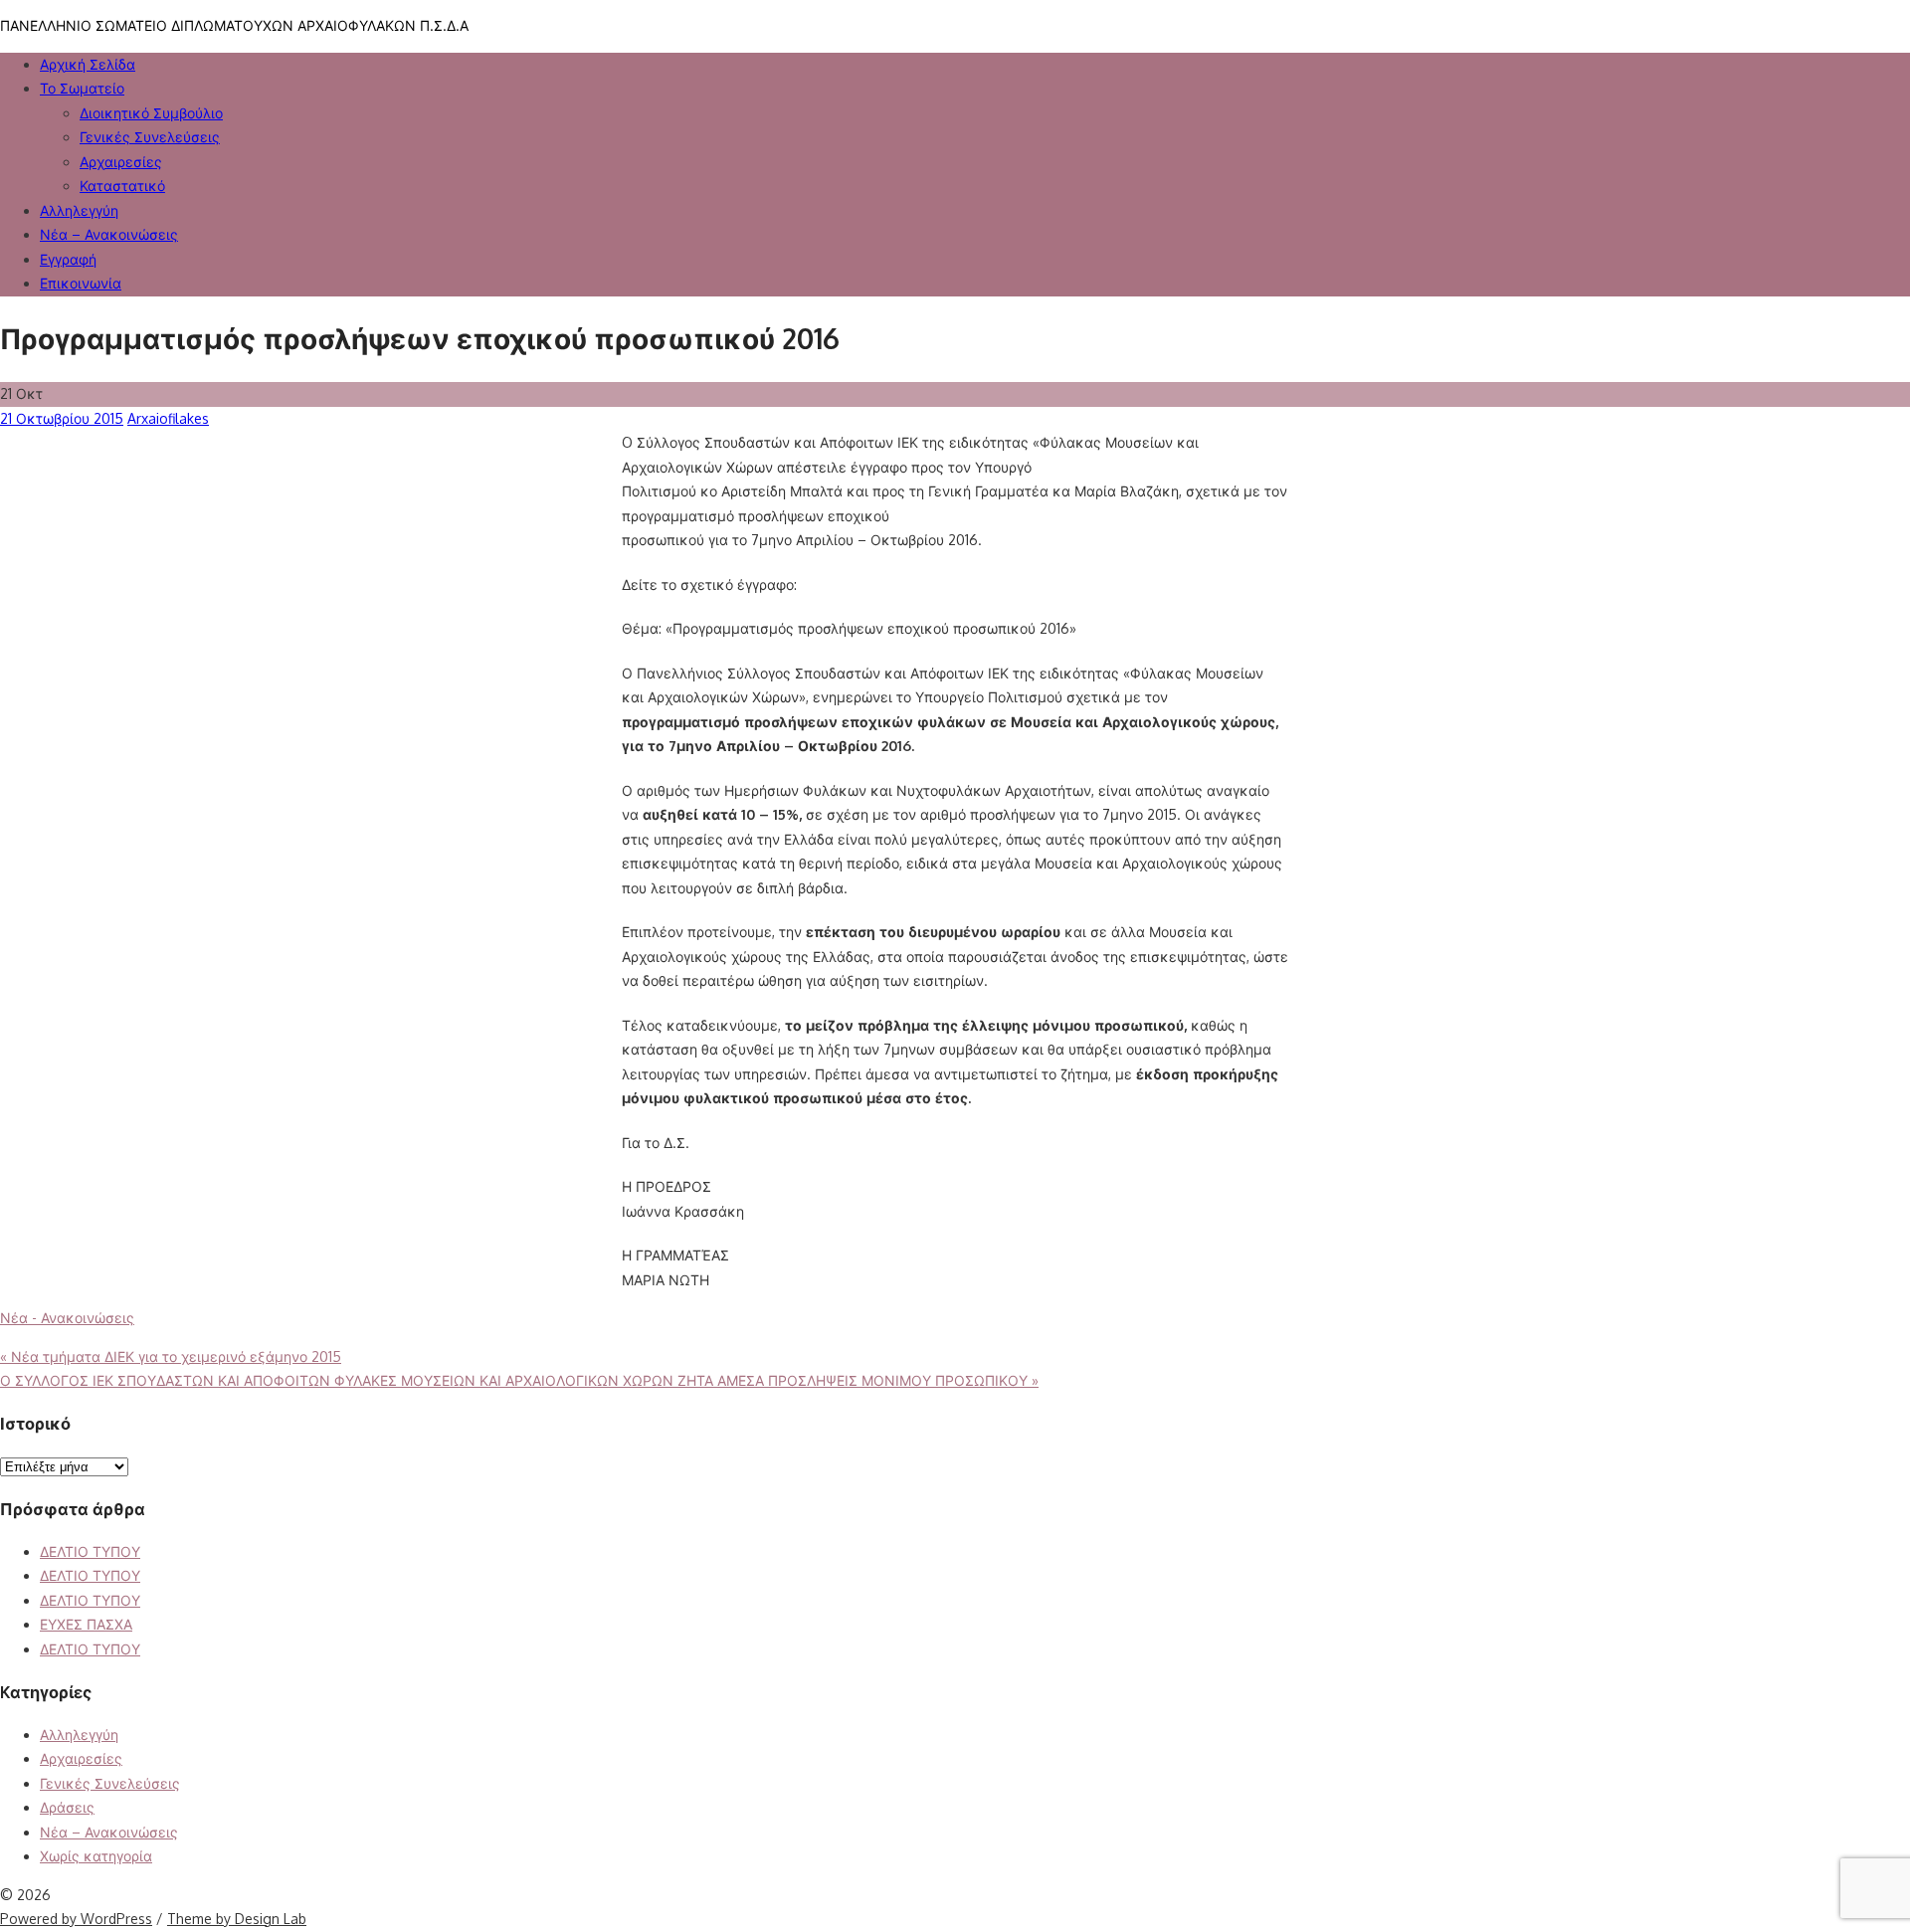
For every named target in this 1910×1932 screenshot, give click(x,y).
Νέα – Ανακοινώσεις (109, 234)
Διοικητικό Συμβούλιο (151, 113)
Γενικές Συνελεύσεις (110, 1783)
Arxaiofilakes (168, 418)
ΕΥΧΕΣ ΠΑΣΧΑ (86, 1624)
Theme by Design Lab (237, 1919)
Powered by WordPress (76, 1919)
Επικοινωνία (81, 283)
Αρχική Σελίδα (88, 64)
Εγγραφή (68, 259)
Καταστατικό (122, 186)
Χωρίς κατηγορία (96, 1856)
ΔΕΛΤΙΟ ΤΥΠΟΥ (90, 1551)
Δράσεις (67, 1807)
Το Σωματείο (82, 88)
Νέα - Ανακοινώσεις (67, 1318)
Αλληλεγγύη (79, 1735)
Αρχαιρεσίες (121, 162)
